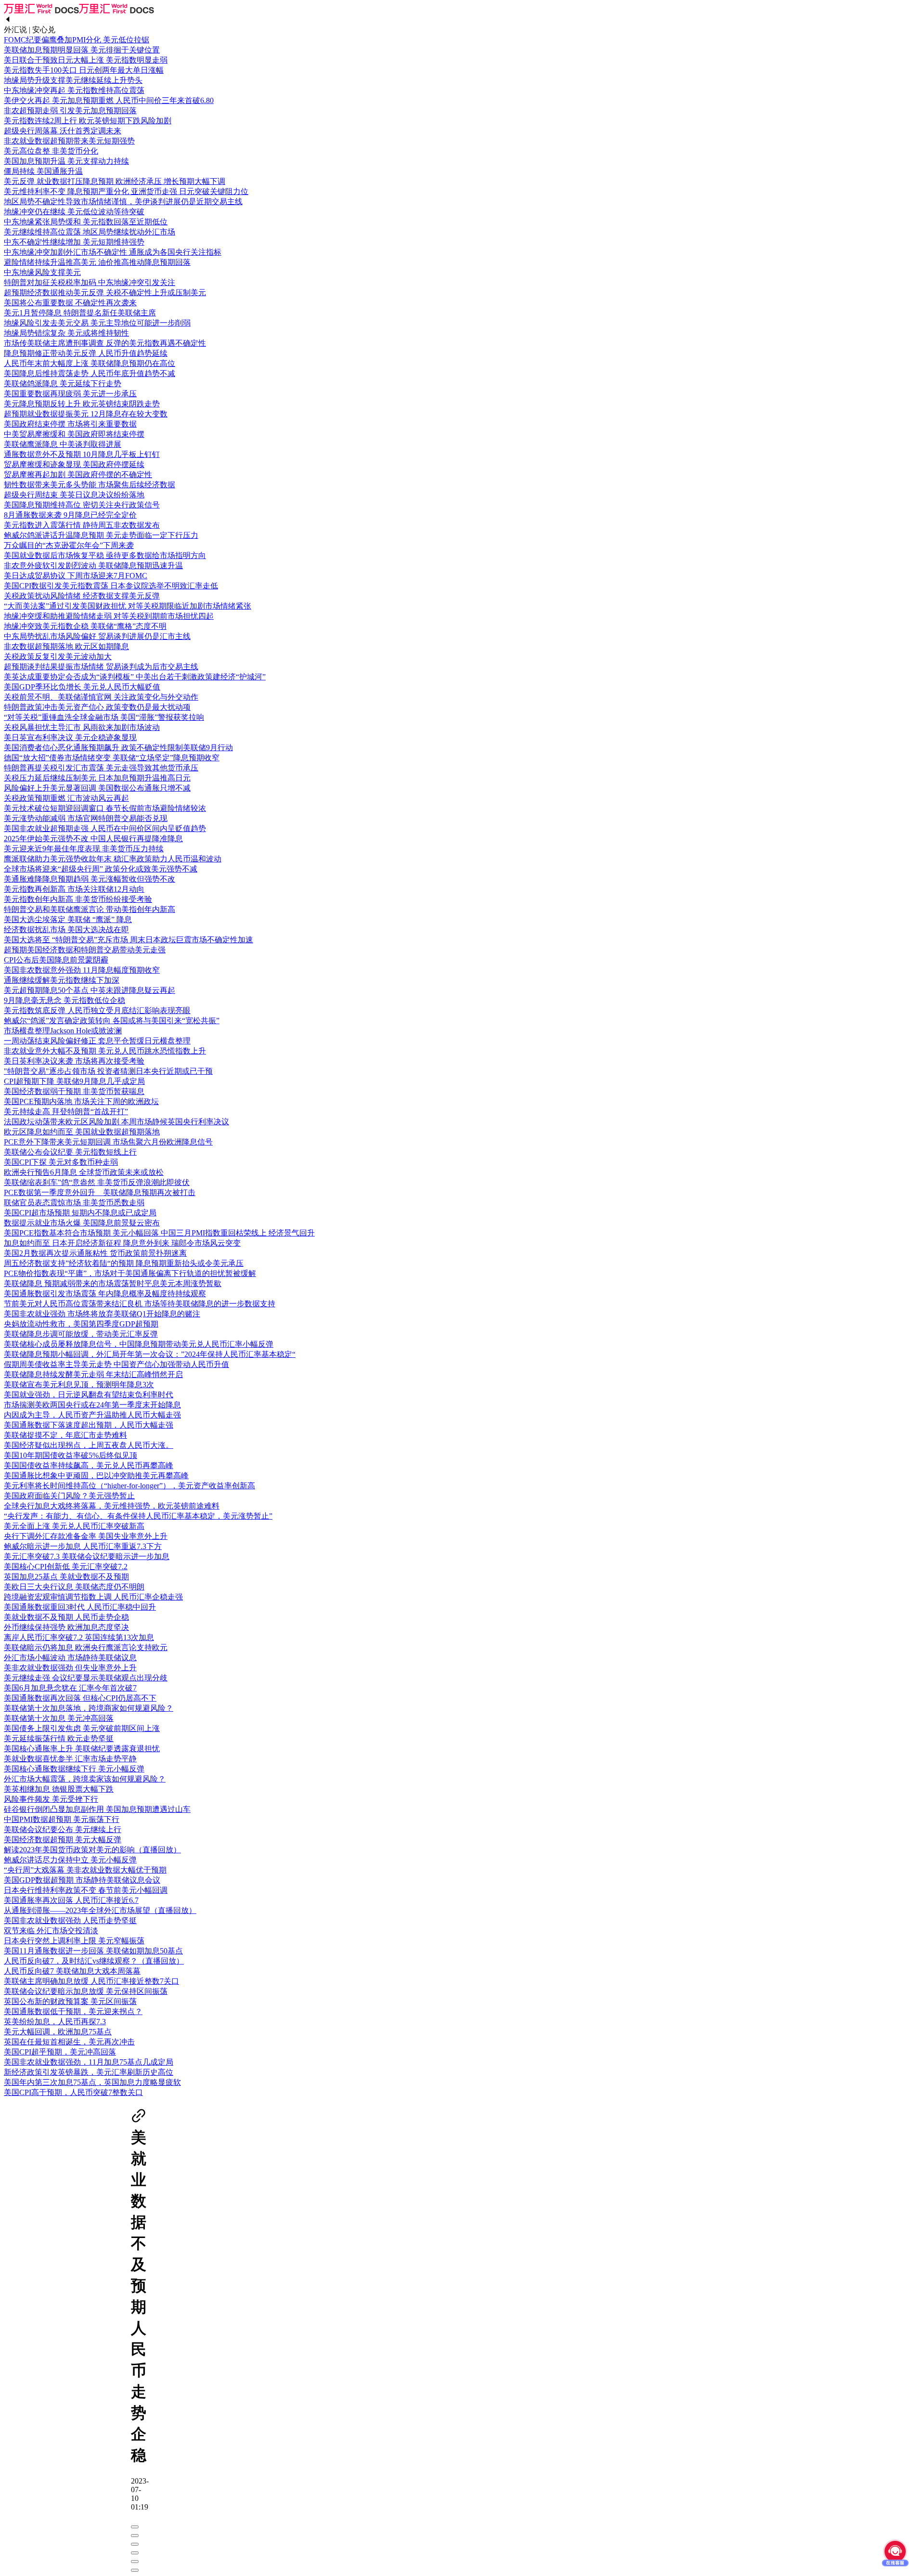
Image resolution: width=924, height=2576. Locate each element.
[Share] (135, 2536)
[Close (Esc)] (135, 2527)
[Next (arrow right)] (135, 2570)
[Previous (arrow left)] (135, 2562)
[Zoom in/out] (135, 2553)
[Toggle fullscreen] (135, 2544)
